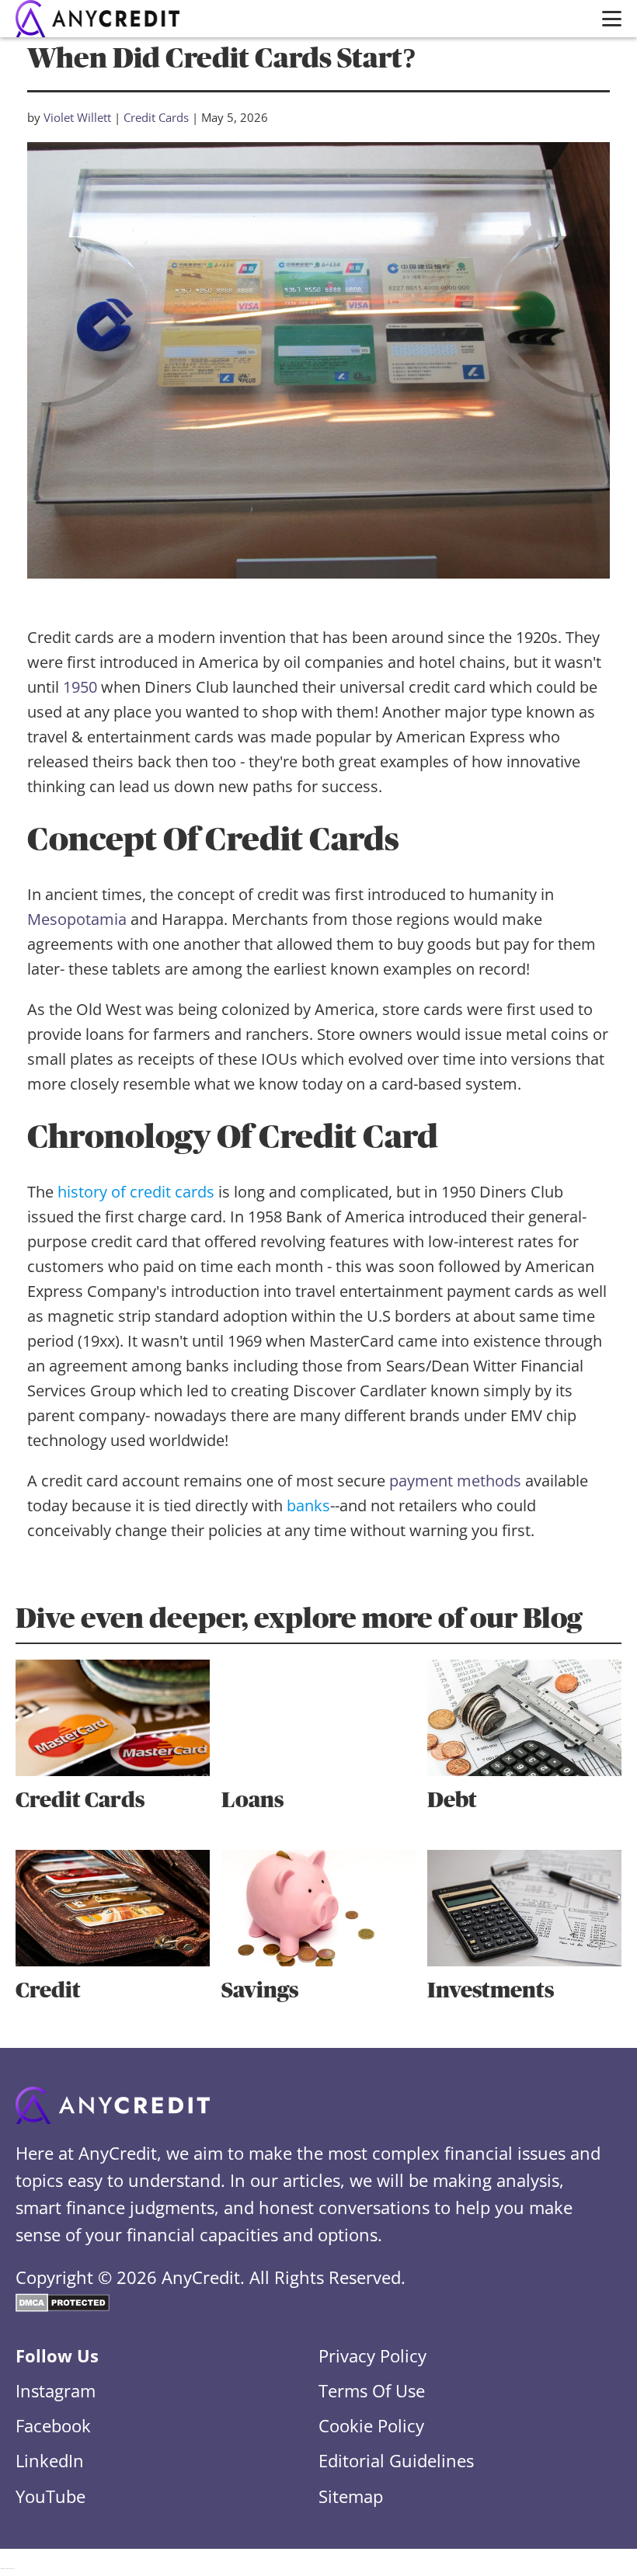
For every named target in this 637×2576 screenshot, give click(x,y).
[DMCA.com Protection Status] (63, 2305)
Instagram (56, 2390)
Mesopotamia (77, 919)
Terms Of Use (372, 2390)
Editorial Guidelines (396, 2460)
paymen (418, 1481)
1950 (80, 687)
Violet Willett (77, 117)
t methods (484, 1481)
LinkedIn (50, 2460)
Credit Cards (156, 117)
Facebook (53, 2425)
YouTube (50, 2496)
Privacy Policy (372, 2355)
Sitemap (351, 2496)
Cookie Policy (371, 2425)
